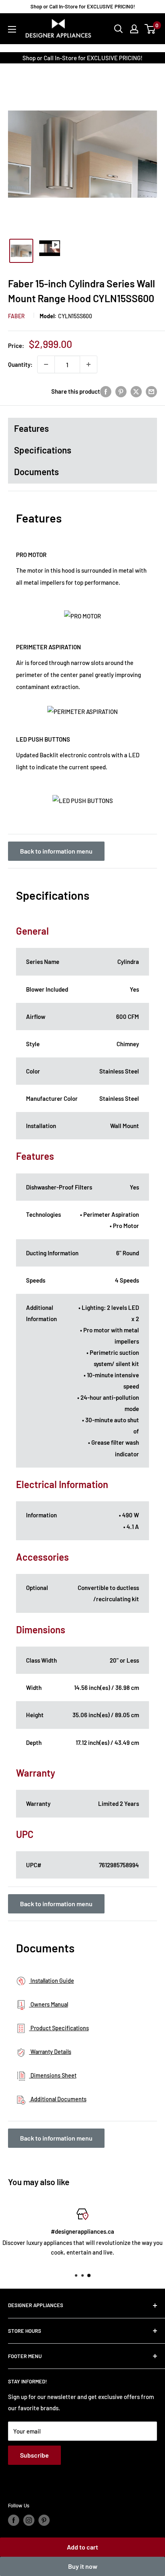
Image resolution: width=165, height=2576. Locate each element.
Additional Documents (58, 2099)
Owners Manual (49, 2004)
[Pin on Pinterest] (121, 391)
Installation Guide (52, 1981)
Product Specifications (59, 2028)
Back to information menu (56, 851)
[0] (150, 29)
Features (31, 428)
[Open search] (119, 29)
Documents (36, 472)
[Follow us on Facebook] (14, 2520)
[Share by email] (151, 391)
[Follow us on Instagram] (29, 2520)
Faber (16, 316)
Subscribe (34, 2455)
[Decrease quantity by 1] (46, 364)
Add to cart (82, 2547)
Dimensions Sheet (53, 2075)
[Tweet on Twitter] (136, 391)
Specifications (43, 450)
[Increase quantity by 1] (89, 364)
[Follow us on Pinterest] (44, 2520)
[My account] (134, 29)
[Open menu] (12, 29)
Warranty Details (50, 2052)
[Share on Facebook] (106, 391)
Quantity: (20, 364)
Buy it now (83, 2566)
